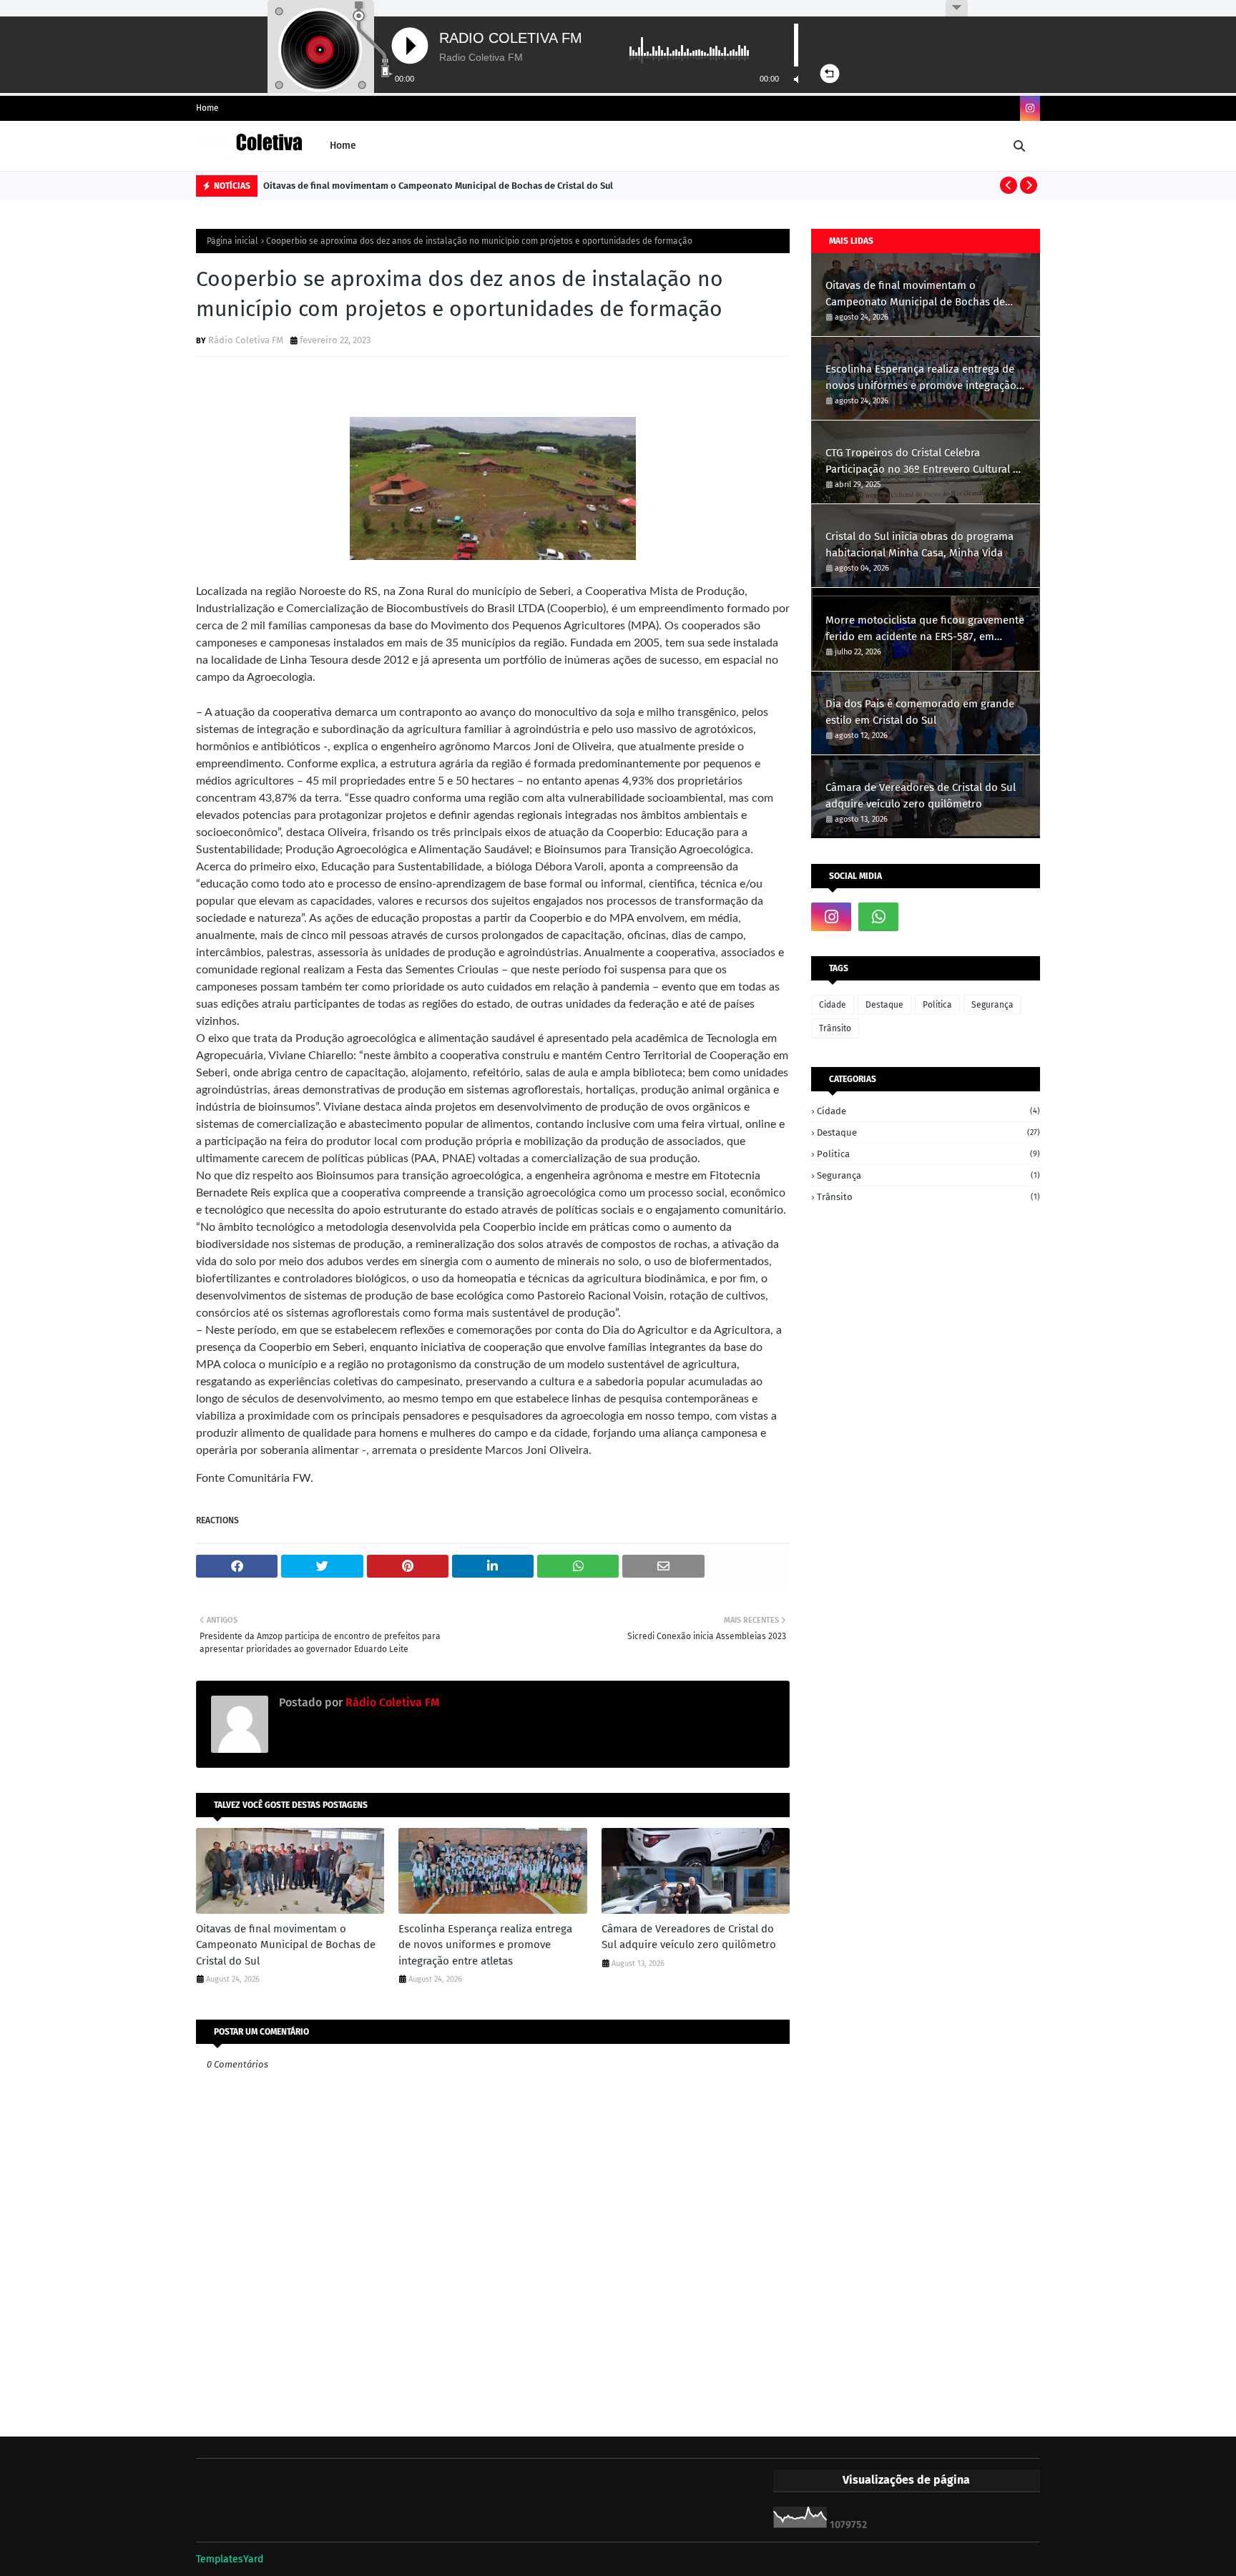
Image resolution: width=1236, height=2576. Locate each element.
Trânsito (835, 1028)
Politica (937, 1005)
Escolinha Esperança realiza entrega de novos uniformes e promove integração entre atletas (485, 1945)
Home (207, 108)
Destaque (884, 1005)
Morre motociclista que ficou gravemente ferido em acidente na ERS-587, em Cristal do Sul (925, 629)
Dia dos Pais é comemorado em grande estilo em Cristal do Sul (920, 712)
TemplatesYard (230, 2559)
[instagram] (1030, 108)
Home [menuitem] (343, 146)
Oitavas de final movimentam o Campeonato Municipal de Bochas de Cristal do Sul (438, 186)
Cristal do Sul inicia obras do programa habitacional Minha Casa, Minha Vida (919, 545)
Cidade (833, 1005)
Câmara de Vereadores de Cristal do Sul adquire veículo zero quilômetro (689, 1937)
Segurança (992, 1005)
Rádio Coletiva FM (246, 340)
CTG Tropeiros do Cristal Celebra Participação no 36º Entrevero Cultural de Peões (925, 462)
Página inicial (232, 241)
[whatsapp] (878, 917)
